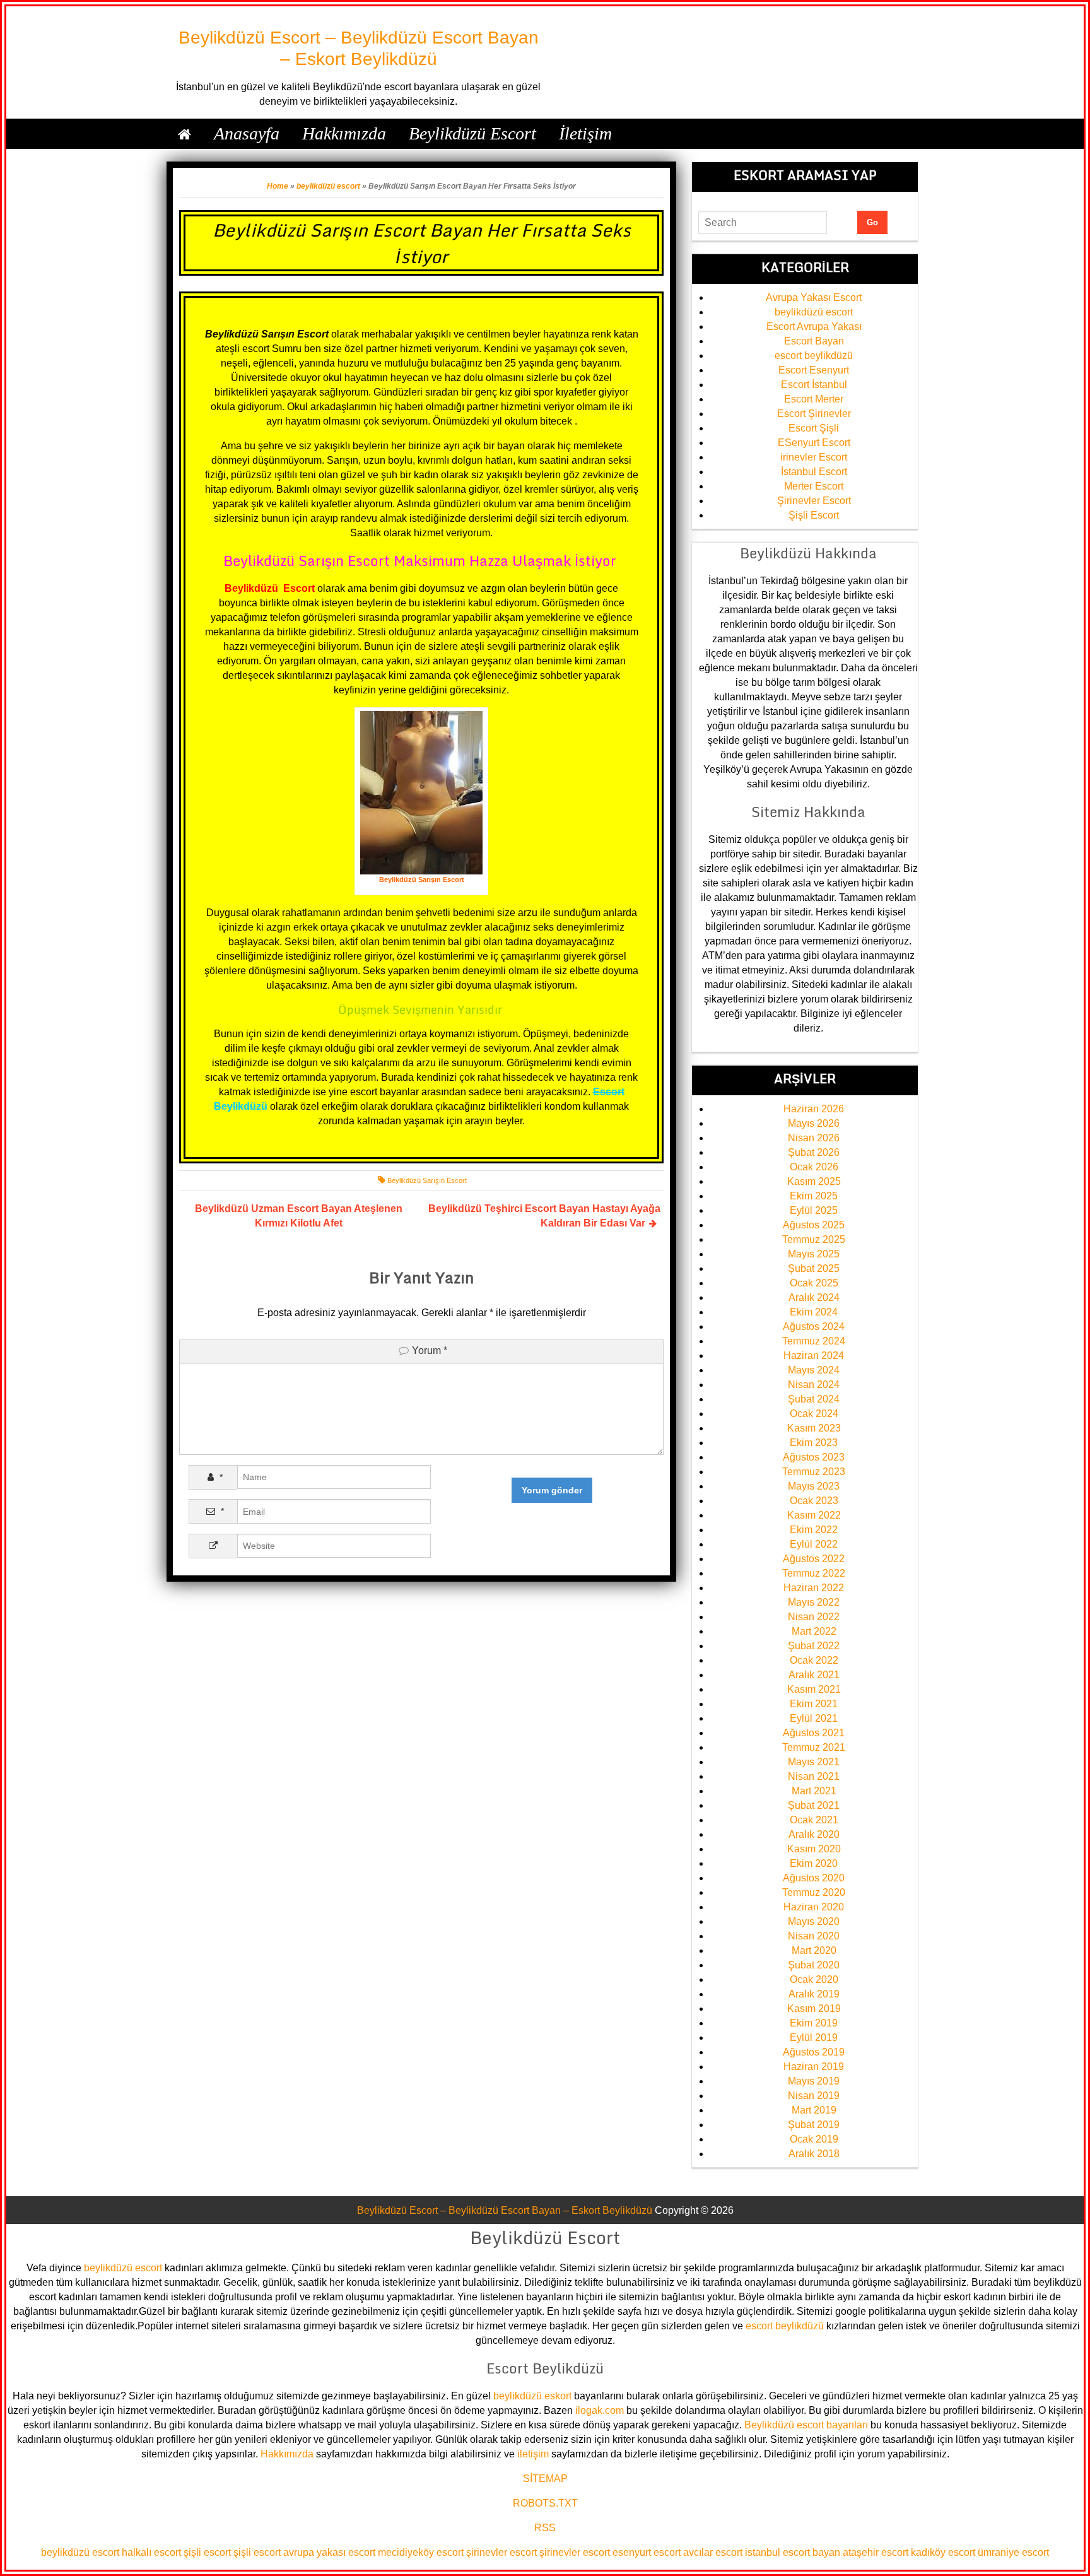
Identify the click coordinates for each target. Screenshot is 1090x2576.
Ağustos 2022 (814, 1559)
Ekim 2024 (814, 1312)
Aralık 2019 (814, 1994)
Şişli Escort (814, 515)
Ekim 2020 (814, 1863)
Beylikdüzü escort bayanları (806, 2425)
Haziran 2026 (814, 1109)
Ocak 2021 (814, 1820)
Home (278, 186)
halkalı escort (151, 2552)
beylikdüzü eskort (532, 2396)
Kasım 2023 (814, 1428)
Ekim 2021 (814, 1704)
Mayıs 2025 (814, 1254)
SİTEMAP (545, 2479)
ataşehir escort (876, 2552)
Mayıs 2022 (814, 1602)
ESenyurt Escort (814, 443)
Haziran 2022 (814, 1588)
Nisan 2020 (814, 1936)
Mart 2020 (814, 1950)
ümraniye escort (1013, 2552)
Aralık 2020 (814, 1834)
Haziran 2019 (814, 2067)
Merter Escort (814, 486)
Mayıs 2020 (814, 1921)
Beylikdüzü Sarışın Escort (427, 1180)
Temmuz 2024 (814, 1341)
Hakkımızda (287, 2454)
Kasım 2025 (814, 1181)
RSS (545, 2528)
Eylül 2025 (814, 1210)
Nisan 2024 (814, 1385)
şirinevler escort (501, 2552)
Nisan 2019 (814, 2096)
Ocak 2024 (814, 1414)
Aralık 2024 (814, 1297)
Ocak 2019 (814, 2139)
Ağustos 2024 (814, 1326)
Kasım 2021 (814, 1689)
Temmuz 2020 (814, 1892)
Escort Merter (814, 399)
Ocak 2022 (814, 1660)
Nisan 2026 (814, 1138)
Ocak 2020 (814, 1979)
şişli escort (207, 2552)
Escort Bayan (814, 341)
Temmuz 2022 (814, 1573)
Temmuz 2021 (814, 1747)
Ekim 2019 (814, 2023)
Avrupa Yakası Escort (814, 297)
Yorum (430, 1350)
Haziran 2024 (814, 1356)
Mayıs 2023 (814, 1486)
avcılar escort (713, 2552)
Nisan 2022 (814, 1617)
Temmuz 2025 (814, 1239)
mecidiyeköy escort (421, 2552)
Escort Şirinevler (814, 414)
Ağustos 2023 (814, 1457)
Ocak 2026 (814, 1167)
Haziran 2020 (814, 1907)
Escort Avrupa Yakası (814, 326)
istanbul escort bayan (793, 2552)
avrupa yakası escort (329, 2552)
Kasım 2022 (814, 1515)
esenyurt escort (647, 2552)
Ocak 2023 (814, 1501)
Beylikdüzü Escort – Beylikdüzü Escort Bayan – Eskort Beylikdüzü (505, 2210)
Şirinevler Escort (814, 501)
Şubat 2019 (814, 2125)
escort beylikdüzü (814, 356)
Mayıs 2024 (814, 1370)
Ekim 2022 (814, 1530)
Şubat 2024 (814, 1399)
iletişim (533, 2454)
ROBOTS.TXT (545, 2503)
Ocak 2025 (814, 1283)
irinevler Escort (814, 457)
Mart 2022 (814, 1631)
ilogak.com (600, 2410)
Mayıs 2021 (814, 1762)
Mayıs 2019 (814, 2081)
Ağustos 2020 (814, 1878)
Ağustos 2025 (814, 1225)
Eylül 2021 (814, 1718)
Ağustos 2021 (814, 1733)
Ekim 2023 (814, 1443)
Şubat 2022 (814, 1646)
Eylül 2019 (814, 2038)
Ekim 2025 (814, 1196)
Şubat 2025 (814, 1268)
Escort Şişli (814, 428)
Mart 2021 (814, 1791)
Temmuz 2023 (814, 1472)
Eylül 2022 (814, 1544)
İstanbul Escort (814, 472)
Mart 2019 (814, 2110)
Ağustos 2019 (814, 2052)
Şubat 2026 (814, 1152)
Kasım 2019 (814, 2008)
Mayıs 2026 (814, 1123)
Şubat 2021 (814, 1805)
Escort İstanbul (814, 385)
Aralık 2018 (814, 2154)
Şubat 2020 (814, 1965)
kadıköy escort (943, 2552)
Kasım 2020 (814, 1849)
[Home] (185, 134)
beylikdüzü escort (328, 186)
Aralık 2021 (814, 1675)
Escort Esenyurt (814, 370)
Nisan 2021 (814, 1776)
